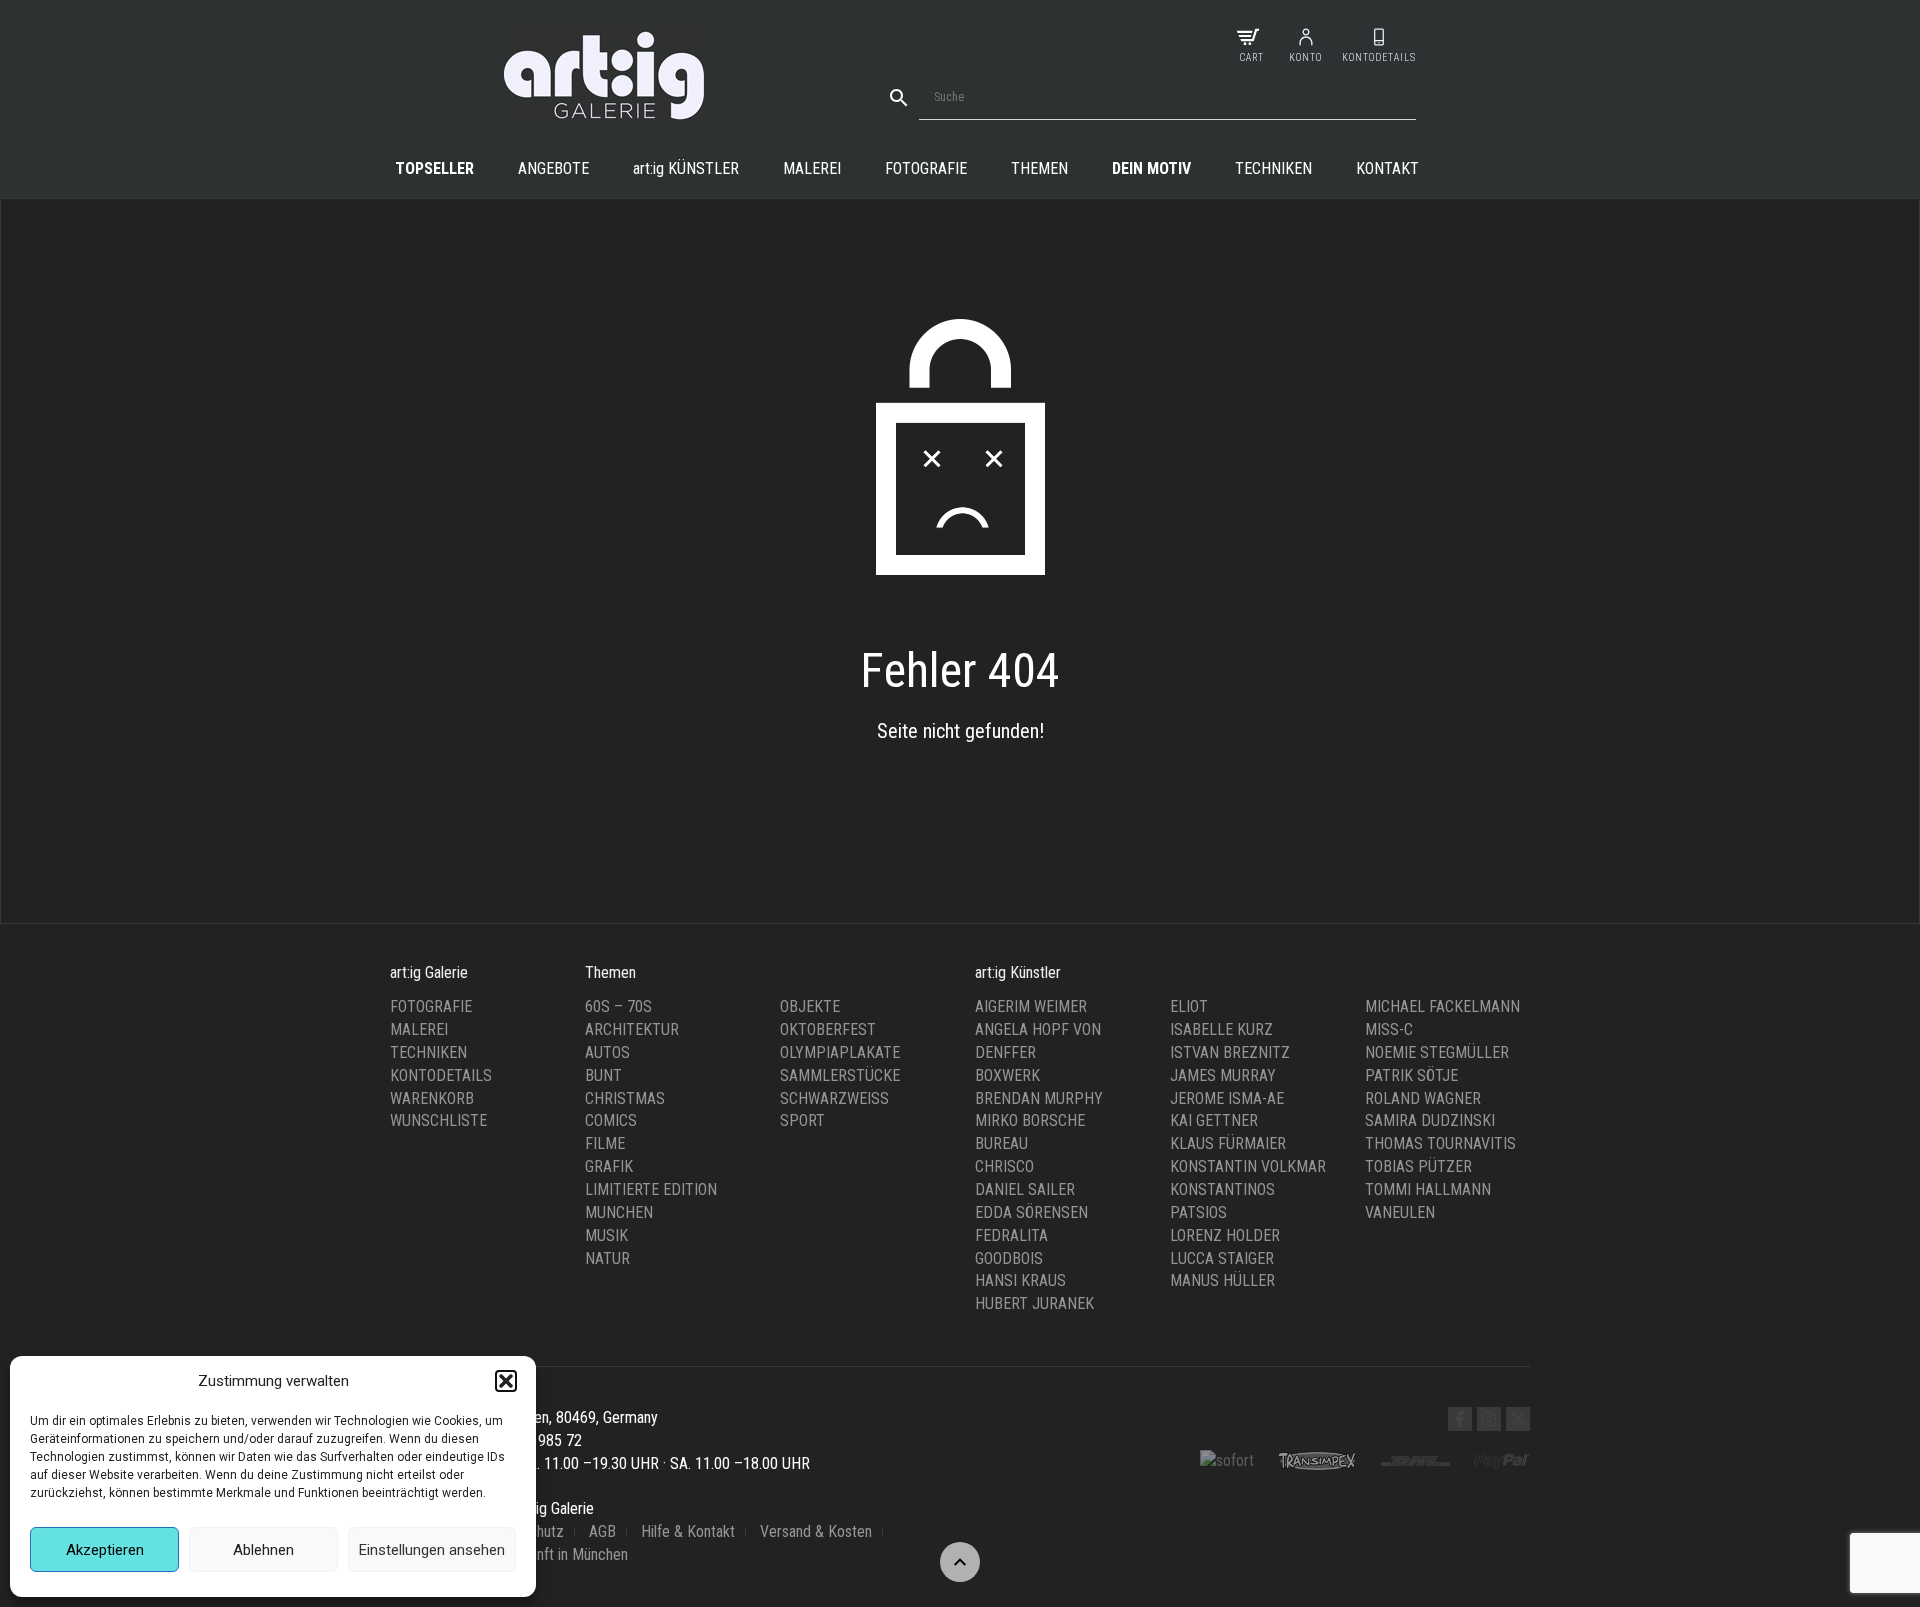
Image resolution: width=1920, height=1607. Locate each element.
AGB (602, 1531)
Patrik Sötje (1411, 1075)
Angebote (553, 168)
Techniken (1273, 168)
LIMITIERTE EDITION (651, 1189)
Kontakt (1387, 168)
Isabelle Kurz (1221, 1029)
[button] (506, 1381)
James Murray (1223, 1075)
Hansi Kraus (1020, 1280)
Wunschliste (438, 1120)
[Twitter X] (1518, 1419)
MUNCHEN (619, 1212)
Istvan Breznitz (1230, 1052)
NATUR (607, 1258)
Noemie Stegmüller (1437, 1052)
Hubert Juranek (1034, 1303)
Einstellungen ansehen (432, 1550)
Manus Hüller (1222, 1280)
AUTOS (607, 1052)
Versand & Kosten (816, 1531)
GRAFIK (609, 1166)
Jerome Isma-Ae (1227, 1098)
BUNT (603, 1075)
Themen (1039, 168)
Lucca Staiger (1222, 1258)
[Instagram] (1489, 1419)
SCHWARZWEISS (834, 1098)
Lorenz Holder (1225, 1235)
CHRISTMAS (625, 1098)
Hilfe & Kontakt (688, 1531)
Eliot (1189, 1006)
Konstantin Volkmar (1248, 1166)
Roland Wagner (1423, 1098)
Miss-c (1389, 1029)
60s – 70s (618, 1006)
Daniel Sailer (1025, 1189)
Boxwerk (1007, 1075)
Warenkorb (432, 1098)
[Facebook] (1460, 1419)
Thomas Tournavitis (1440, 1143)
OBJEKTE (810, 1006)
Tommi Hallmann (1428, 1189)
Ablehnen (263, 1550)
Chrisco (1004, 1166)
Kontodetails (441, 1075)
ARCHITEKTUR (632, 1029)
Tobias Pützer (1418, 1166)
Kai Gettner (1214, 1120)
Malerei (812, 168)
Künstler (686, 168)
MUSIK (606, 1235)
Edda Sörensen (1031, 1212)
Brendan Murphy (1039, 1098)
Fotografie (926, 168)
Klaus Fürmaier (1228, 1143)
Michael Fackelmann (1442, 1006)
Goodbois (1009, 1258)
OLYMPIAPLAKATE (840, 1052)
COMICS (611, 1120)
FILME (605, 1143)
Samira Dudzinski (1430, 1120)
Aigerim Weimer (1031, 1006)
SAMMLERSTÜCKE (840, 1075)
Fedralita (1011, 1235)
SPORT (802, 1120)
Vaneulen (1400, 1212)
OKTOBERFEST (828, 1029)
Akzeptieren (105, 1550)
